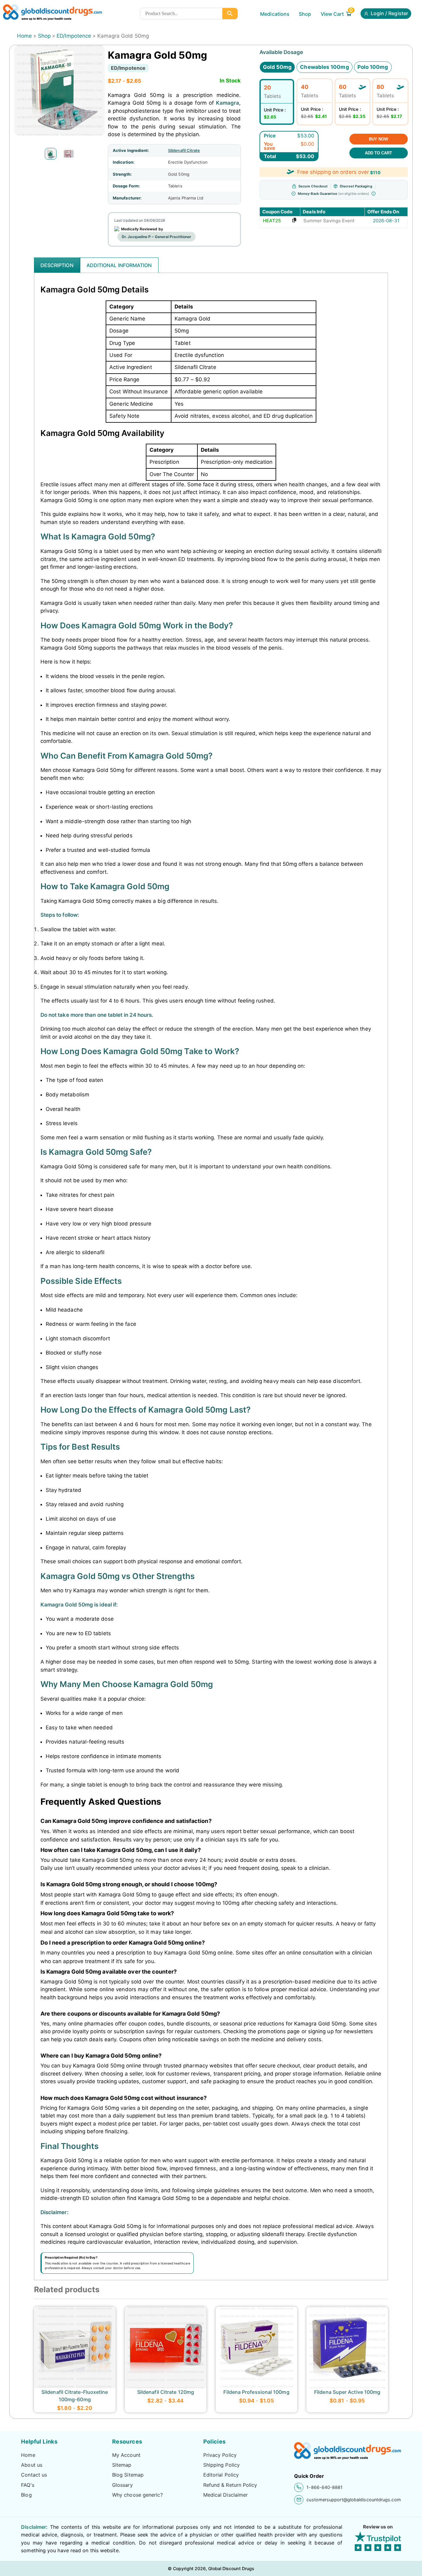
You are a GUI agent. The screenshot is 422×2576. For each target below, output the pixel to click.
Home (24, 36)
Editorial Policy (221, 2475)
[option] (51, 154)
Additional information (119, 265)
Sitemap (122, 2465)
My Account (126, 2455)
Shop (305, 14)
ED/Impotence (74, 36)
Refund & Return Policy (230, 2485)
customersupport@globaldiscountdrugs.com (354, 2500)
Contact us (34, 2475)
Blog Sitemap (128, 2475)
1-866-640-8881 (325, 2487)
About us (32, 2465)
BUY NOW (378, 139)
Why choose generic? (137, 2495)
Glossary (122, 2485)
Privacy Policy (220, 2455)
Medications (275, 14)
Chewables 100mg (324, 67)
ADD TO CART (378, 153)
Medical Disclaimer (226, 2495)
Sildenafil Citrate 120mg (166, 2392)
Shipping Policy (222, 2465)
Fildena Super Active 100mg (347, 2392)
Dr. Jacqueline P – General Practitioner (156, 237)
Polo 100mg (373, 67)
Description (57, 265)
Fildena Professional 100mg (256, 2392)
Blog (26, 2495)
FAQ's (27, 2485)
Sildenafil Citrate (184, 150)
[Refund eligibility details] (373, 194)
